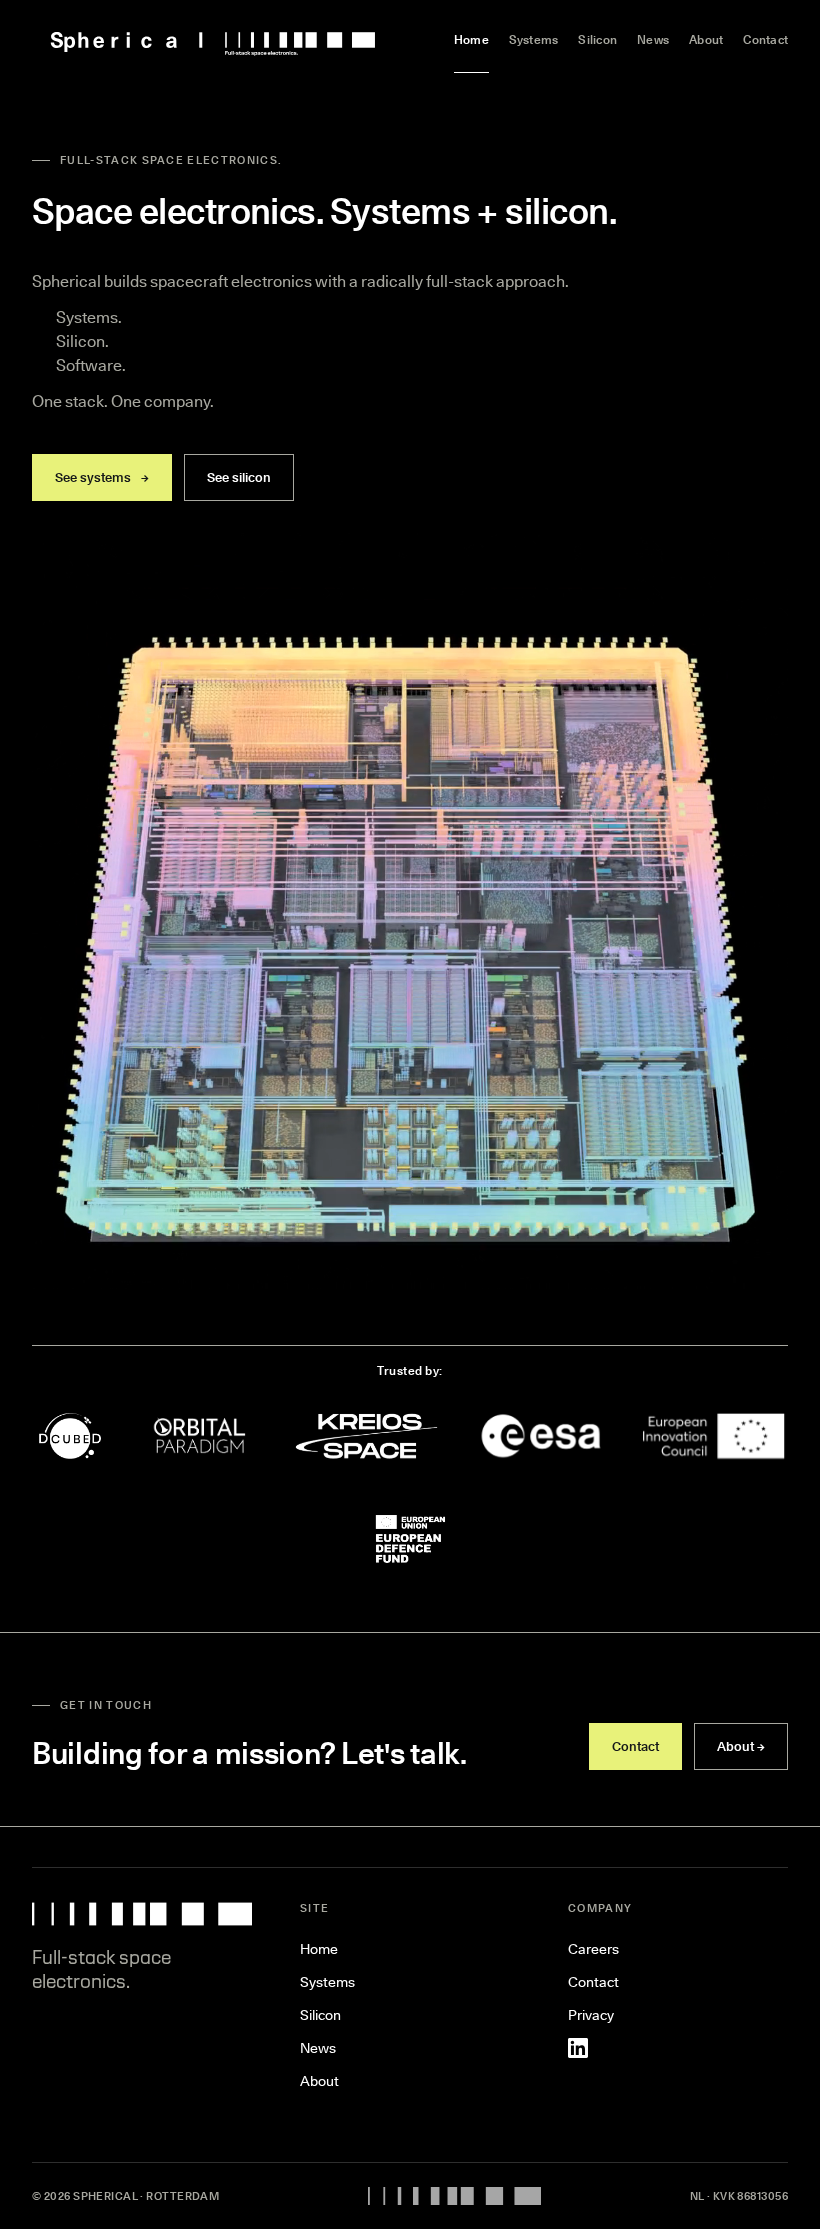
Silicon (597, 39)
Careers (593, 1949)
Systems (534, 39)
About (706, 39)
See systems (102, 477)
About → (741, 1746)
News (653, 39)
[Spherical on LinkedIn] (578, 2048)
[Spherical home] (213, 40)
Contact (765, 39)
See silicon (239, 477)
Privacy (591, 2015)
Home (471, 39)
